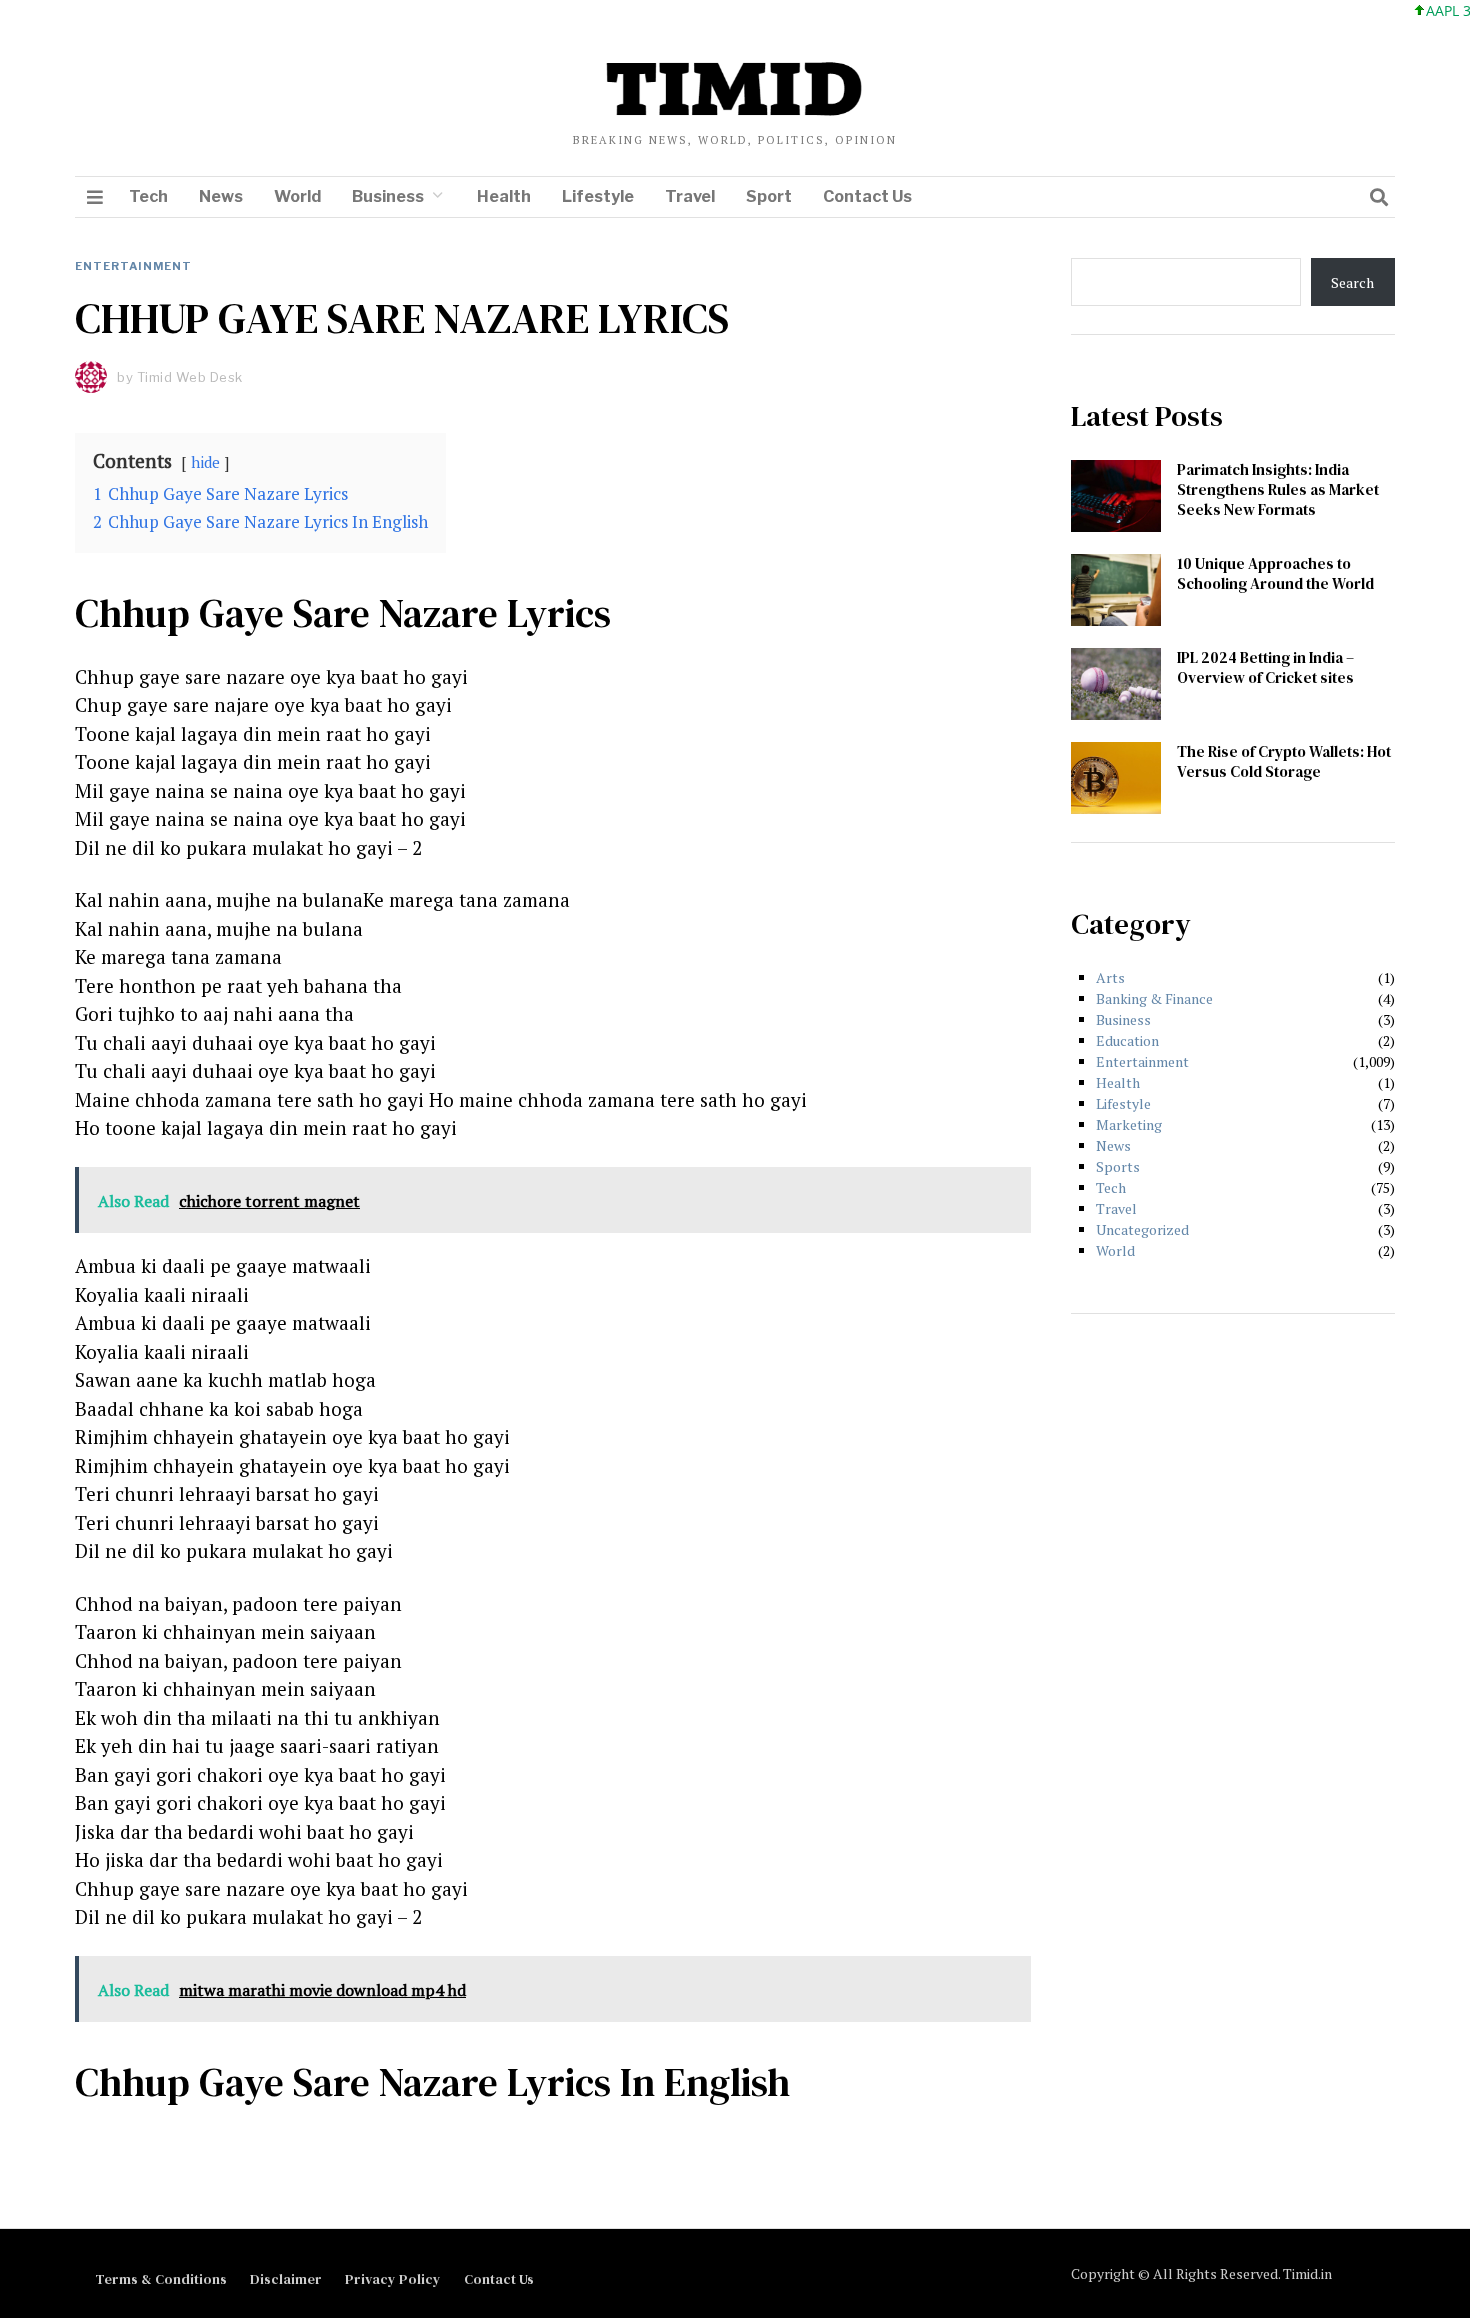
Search (1352, 282)
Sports (1118, 1166)
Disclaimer (286, 2279)
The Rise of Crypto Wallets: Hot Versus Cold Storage (1284, 761)
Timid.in (1307, 2273)
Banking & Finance (1154, 998)
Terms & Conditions (161, 2279)
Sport (769, 196)
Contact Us (867, 196)
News (221, 196)
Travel (690, 196)
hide (205, 462)
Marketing (1129, 1124)
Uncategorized (1142, 1229)
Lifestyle (598, 196)
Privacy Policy (393, 2279)
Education (1127, 1040)
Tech (148, 196)
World (297, 196)
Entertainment (133, 266)
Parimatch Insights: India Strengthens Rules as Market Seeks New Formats (1278, 489)
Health (504, 196)
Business (388, 196)
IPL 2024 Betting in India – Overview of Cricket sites (1265, 667)
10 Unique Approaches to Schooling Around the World (1275, 573)
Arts (1110, 977)
